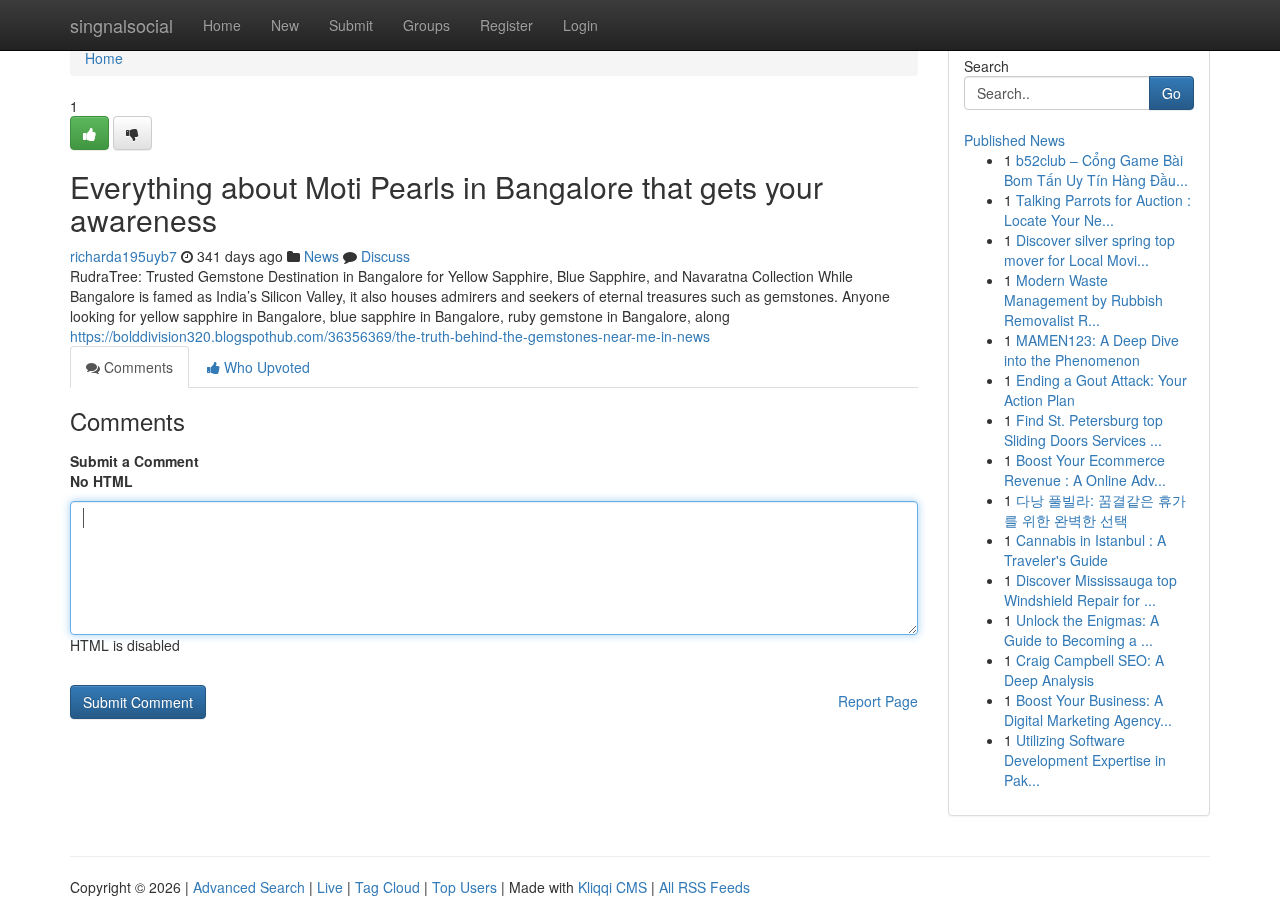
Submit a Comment (134, 461)
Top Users (464, 887)
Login (580, 25)
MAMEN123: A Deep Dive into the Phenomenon (1091, 350)
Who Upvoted (265, 367)
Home (222, 25)
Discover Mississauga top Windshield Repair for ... (1090, 590)
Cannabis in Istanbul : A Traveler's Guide (1085, 550)
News (321, 256)
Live (330, 887)
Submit (351, 25)
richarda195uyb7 (123, 256)
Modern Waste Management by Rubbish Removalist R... (1083, 300)
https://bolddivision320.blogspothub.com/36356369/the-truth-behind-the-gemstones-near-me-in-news (390, 336)
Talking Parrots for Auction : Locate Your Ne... (1097, 210)
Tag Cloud (387, 887)
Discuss (385, 256)
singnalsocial (121, 25)
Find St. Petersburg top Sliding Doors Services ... (1083, 430)
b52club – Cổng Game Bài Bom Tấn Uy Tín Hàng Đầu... (1096, 170)
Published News (1014, 140)
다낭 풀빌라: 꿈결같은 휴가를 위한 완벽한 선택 (1095, 510)
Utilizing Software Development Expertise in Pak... (1085, 760)
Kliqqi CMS (612, 887)
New (285, 25)
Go (1171, 93)
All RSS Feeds (704, 887)
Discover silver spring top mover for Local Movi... (1089, 250)
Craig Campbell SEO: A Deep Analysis (1084, 670)
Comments (136, 367)
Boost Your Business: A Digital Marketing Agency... (1088, 710)
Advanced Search (249, 887)
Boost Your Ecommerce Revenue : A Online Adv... (1085, 470)
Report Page (878, 701)
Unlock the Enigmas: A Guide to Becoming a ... (1081, 630)
